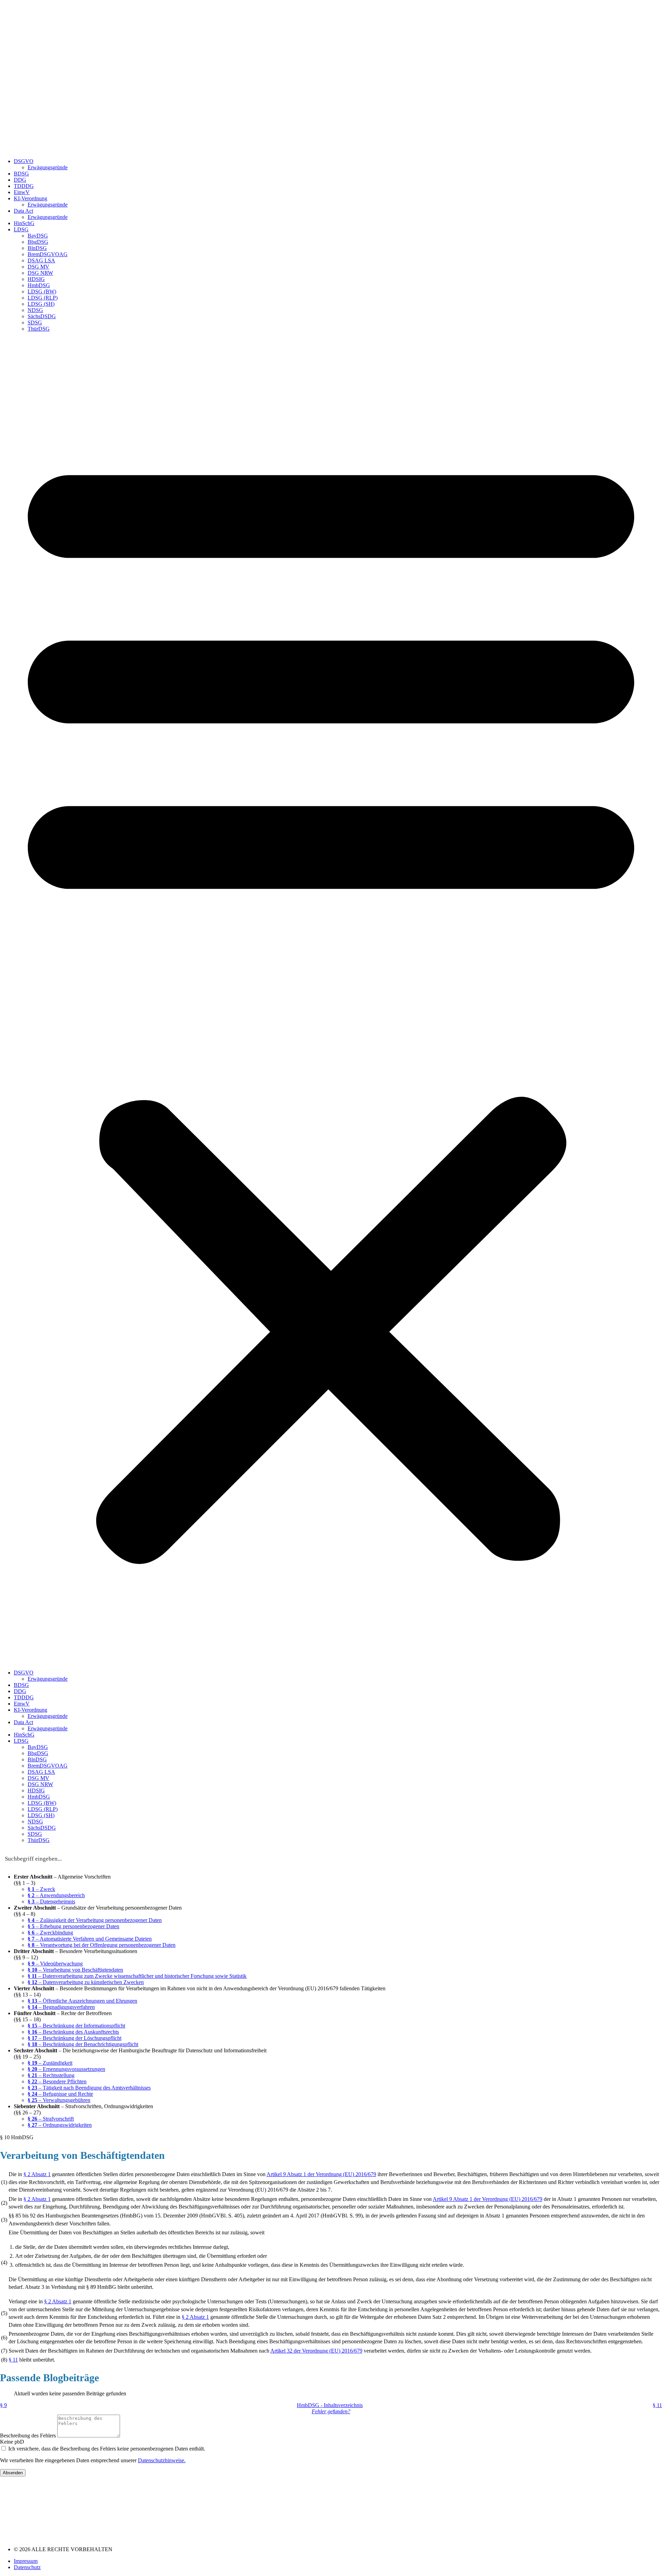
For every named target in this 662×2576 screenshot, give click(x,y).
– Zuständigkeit (50, 2063)
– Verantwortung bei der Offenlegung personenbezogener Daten (102, 1945)
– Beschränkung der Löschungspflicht (74, 2038)
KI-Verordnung (31, 198)
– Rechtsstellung (51, 2075)
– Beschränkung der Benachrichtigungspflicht (83, 2044)
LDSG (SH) (41, 304)
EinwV (22, 192)
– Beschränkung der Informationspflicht (76, 2026)
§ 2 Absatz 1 (37, 2174)
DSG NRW (40, 273)
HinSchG (24, 223)
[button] (331, 1001)
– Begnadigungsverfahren (61, 2007)
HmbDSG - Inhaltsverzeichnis (330, 2405)
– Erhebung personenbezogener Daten (73, 1926)
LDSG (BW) (42, 291)
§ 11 (13, 2360)
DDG (20, 180)
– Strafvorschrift (51, 2119)
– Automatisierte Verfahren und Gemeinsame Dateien (90, 1939)
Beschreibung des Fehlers (29, 2436)
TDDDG (24, 186)
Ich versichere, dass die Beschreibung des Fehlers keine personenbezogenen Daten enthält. (107, 2449)
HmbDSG (39, 285)
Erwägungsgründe (48, 167)
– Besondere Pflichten (57, 2081)
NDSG (35, 310)
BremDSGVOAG (48, 254)
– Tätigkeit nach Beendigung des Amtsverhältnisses (89, 2088)
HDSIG (36, 279)
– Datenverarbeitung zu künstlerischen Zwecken (86, 1982)
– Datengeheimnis (51, 1901)
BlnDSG (37, 248)
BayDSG (38, 236)
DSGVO (24, 161)
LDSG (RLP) (43, 298)
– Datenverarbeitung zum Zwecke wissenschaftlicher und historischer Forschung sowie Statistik (137, 1976)
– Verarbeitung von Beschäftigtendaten (75, 1970)
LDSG (21, 229)
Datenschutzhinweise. (162, 2460)
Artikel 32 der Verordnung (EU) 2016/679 (316, 2351)
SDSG (35, 323)
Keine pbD (12, 2442)
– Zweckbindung (50, 1933)
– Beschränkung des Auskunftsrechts (73, 2032)
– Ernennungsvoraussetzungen (66, 2069)
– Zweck (41, 1889)
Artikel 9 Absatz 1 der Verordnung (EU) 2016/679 (321, 2174)
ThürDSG (39, 329)
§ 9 (3, 2405)
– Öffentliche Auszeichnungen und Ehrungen (82, 2001)
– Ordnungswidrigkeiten (60, 2125)
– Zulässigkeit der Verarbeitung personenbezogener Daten (95, 1920)
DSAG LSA (41, 260)
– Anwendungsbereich (56, 1895)
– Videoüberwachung (55, 1964)
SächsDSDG (42, 316)
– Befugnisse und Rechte (60, 2094)
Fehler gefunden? (331, 2411)
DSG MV (38, 267)
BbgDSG (38, 242)
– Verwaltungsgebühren (59, 2100)
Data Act (23, 211)
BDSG (21, 174)
